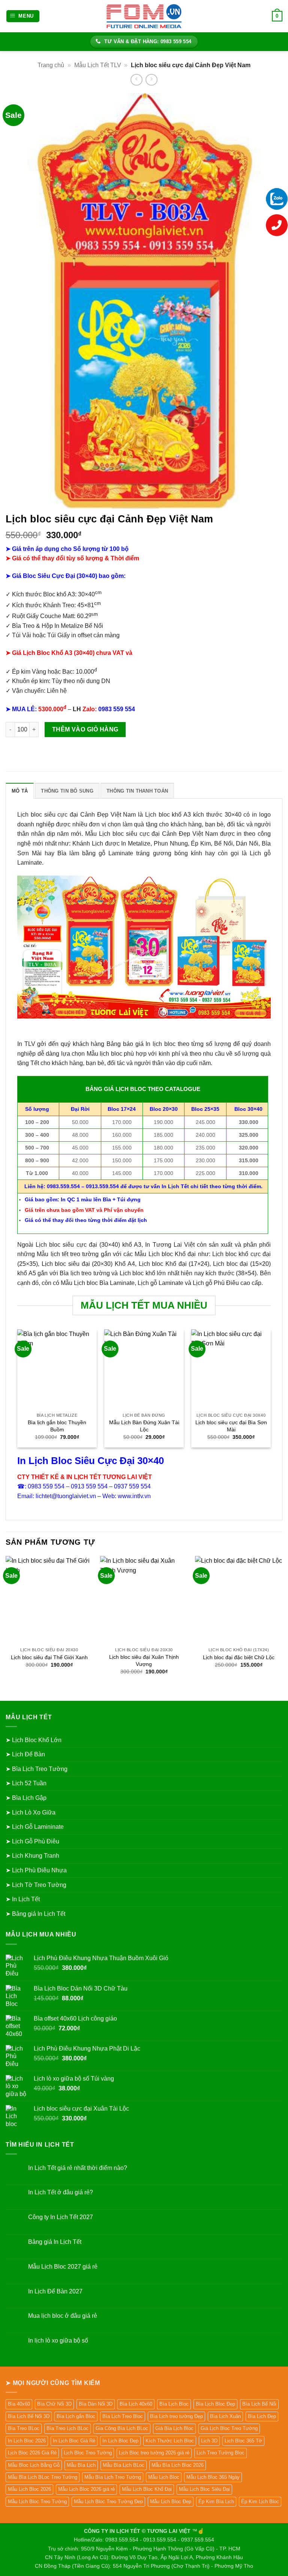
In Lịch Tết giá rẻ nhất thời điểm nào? (78, 2168)
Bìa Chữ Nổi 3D (54, 2404)
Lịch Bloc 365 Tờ (243, 2441)
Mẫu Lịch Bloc (164, 2477)
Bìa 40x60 (19, 2404)
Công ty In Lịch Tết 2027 (61, 2217)
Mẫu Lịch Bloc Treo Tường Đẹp (108, 2502)
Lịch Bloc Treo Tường (88, 2453)
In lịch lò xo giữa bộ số (58, 2341)
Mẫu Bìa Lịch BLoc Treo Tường (43, 2477)
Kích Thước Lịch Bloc (170, 2441)
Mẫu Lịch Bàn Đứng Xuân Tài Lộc (144, 1426)
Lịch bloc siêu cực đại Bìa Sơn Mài (231, 1426)
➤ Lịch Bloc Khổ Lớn (34, 1740)
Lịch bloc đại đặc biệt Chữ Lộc (239, 1657)
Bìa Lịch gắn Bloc (76, 2416)
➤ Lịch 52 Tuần (26, 1783)
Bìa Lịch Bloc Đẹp (215, 2404)
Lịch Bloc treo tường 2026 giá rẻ (154, 2453)
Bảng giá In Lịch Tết (55, 2242)
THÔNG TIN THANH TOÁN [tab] (137, 791)
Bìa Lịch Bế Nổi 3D (29, 2416)
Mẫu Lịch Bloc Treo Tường (37, 2502)
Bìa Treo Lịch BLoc (67, 2428)
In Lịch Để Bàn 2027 (55, 2291)
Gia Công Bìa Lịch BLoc (122, 2428)
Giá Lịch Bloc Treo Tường (229, 2428)
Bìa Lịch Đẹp (262, 2416)
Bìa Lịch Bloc (174, 2404)
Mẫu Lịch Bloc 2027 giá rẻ (63, 2267)
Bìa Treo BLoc (24, 2428)
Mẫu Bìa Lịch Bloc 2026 (178, 2465)
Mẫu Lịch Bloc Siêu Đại (204, 2489)
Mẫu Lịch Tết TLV (98, 65)
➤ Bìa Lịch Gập (26, 1798)
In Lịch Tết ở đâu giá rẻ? (61, 2192)
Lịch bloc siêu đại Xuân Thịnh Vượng (144, 1660)
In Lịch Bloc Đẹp (120, 2441)
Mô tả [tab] (20, 791)
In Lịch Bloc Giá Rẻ (74, 2441)
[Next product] (136, 80)
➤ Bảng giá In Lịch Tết (35, 1914)
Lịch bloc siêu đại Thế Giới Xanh (49, 1657)
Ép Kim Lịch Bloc (260, 2502)
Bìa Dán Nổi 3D (96, 2404)
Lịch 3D (209, 2441)
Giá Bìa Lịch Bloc (174, 2428)
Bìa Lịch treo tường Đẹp (176, 2416)
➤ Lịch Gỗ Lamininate (35, 1827)
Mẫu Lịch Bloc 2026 (29, 2489)
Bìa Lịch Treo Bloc (123, 2416)
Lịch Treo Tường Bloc (220, 2453)
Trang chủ (51, 65)
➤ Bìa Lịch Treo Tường (37, 1769)
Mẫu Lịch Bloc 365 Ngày (213, 2477)
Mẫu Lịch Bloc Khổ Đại (147, 2489)
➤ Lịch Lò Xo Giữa (31, 1812)
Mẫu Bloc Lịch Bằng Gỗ (34, 2465)
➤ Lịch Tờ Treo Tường (36, 1885)
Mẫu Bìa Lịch (81, 2465)
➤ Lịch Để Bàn (25, 1754)
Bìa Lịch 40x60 (136, 2404)
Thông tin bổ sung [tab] (67, 791)
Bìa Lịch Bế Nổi (259, 2404)
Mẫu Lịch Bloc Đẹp (171, 2502)
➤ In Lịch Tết (23, 1899)
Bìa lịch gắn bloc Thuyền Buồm (57, 1426)
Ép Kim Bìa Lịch (216, 2502)
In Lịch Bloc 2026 (27, 2441)
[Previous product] (151, 80)
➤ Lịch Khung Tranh (32, 1856)
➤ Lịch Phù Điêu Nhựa (36, 1870)
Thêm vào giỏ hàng (85, 729)
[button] (23, 16)
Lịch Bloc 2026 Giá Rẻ (32, 2453)
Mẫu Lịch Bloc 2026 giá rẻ (86, 2489)
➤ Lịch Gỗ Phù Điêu (32, 1841)
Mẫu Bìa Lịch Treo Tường (113, 2477)
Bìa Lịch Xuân (225, 2416)
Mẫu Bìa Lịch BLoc (124, 2465)
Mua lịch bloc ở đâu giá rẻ (63, 2316)
